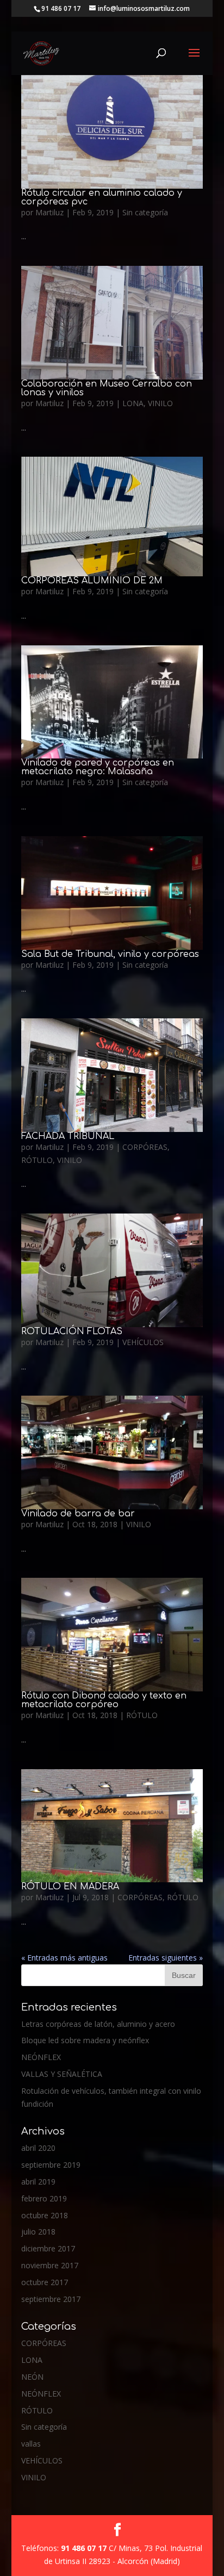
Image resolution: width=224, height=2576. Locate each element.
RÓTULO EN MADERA (70, 1887)
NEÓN (32, 2377)
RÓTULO (37, 1160)
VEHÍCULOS (143, 1342)
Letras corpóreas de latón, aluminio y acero (98, 2024)
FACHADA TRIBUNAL (68, 1136)
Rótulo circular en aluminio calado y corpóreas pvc (102, 197)
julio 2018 (38, 2232)
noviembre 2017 (50, 2265)
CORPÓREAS (145, 1147)
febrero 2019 (44, 2198)
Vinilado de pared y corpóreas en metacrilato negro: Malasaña (98, 767)
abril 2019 (38, 2182)
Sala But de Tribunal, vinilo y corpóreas (110, 954)
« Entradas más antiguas (64, 1958)
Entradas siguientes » (166, 1958)
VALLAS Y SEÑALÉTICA (62, 2074)
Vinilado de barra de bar (78, 1514)
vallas (31, 2444)
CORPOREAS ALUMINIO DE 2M (92, 581)
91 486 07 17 (85, 2548)
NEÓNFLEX (41, 2057)
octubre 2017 (45, 2282)
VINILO (160, 403)
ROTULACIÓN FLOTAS (72, 1331)
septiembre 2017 (51, 2299)
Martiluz (49, 212)
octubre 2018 (45, 2215)
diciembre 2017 (48, 2248)
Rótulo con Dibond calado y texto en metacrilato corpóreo (104, 1700)
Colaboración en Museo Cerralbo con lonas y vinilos (107, 388)
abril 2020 (38, 2148)
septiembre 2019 (51, 2165)
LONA (133, 403)
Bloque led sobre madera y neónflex (85, 2040)
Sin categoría (145, 212)
